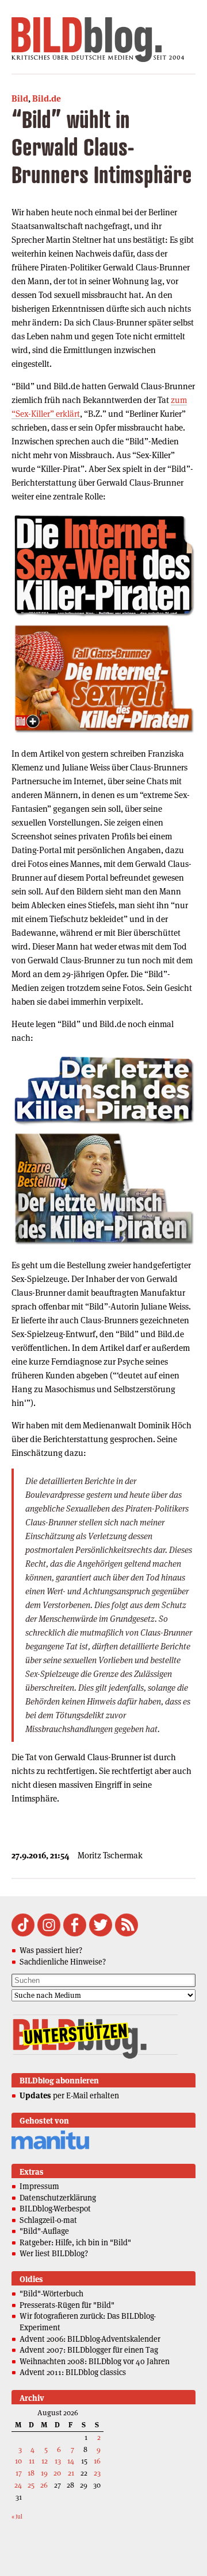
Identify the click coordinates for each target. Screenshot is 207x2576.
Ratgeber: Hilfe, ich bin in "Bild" (75, 2242)
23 (97, 2473)
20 (57, 2473)
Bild (20, 98)
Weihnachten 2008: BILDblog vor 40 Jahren (95, 2361)
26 (44, 2485)
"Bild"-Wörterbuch (51, 2294)
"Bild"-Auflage (44, 2231)
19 (44, 2473)
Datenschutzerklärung (58, 2198)
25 (31, 2485)
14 (71, 2461)
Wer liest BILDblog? (54, 2253)
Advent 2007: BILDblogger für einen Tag (89, 2350)
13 (58, 2461)
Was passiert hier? (51, 1950)
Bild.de (47, 98)
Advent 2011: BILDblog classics (73, 2372)
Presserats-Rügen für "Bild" (67, 2305)
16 (97, 2461)
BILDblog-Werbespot (55, 2209)
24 (18, 2485)
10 (18, 2461)
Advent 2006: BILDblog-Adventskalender (90, 2339)
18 (31, 2473)
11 (32, 2461)
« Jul (17, 2517)
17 (19, 2473)
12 (45, 2461)
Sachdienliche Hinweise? (63, 1962)
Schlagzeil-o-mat (48, 2220)
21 (71, 2473)
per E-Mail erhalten (69, 2095)
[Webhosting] (50, 2147)
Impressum (39, 2186)
